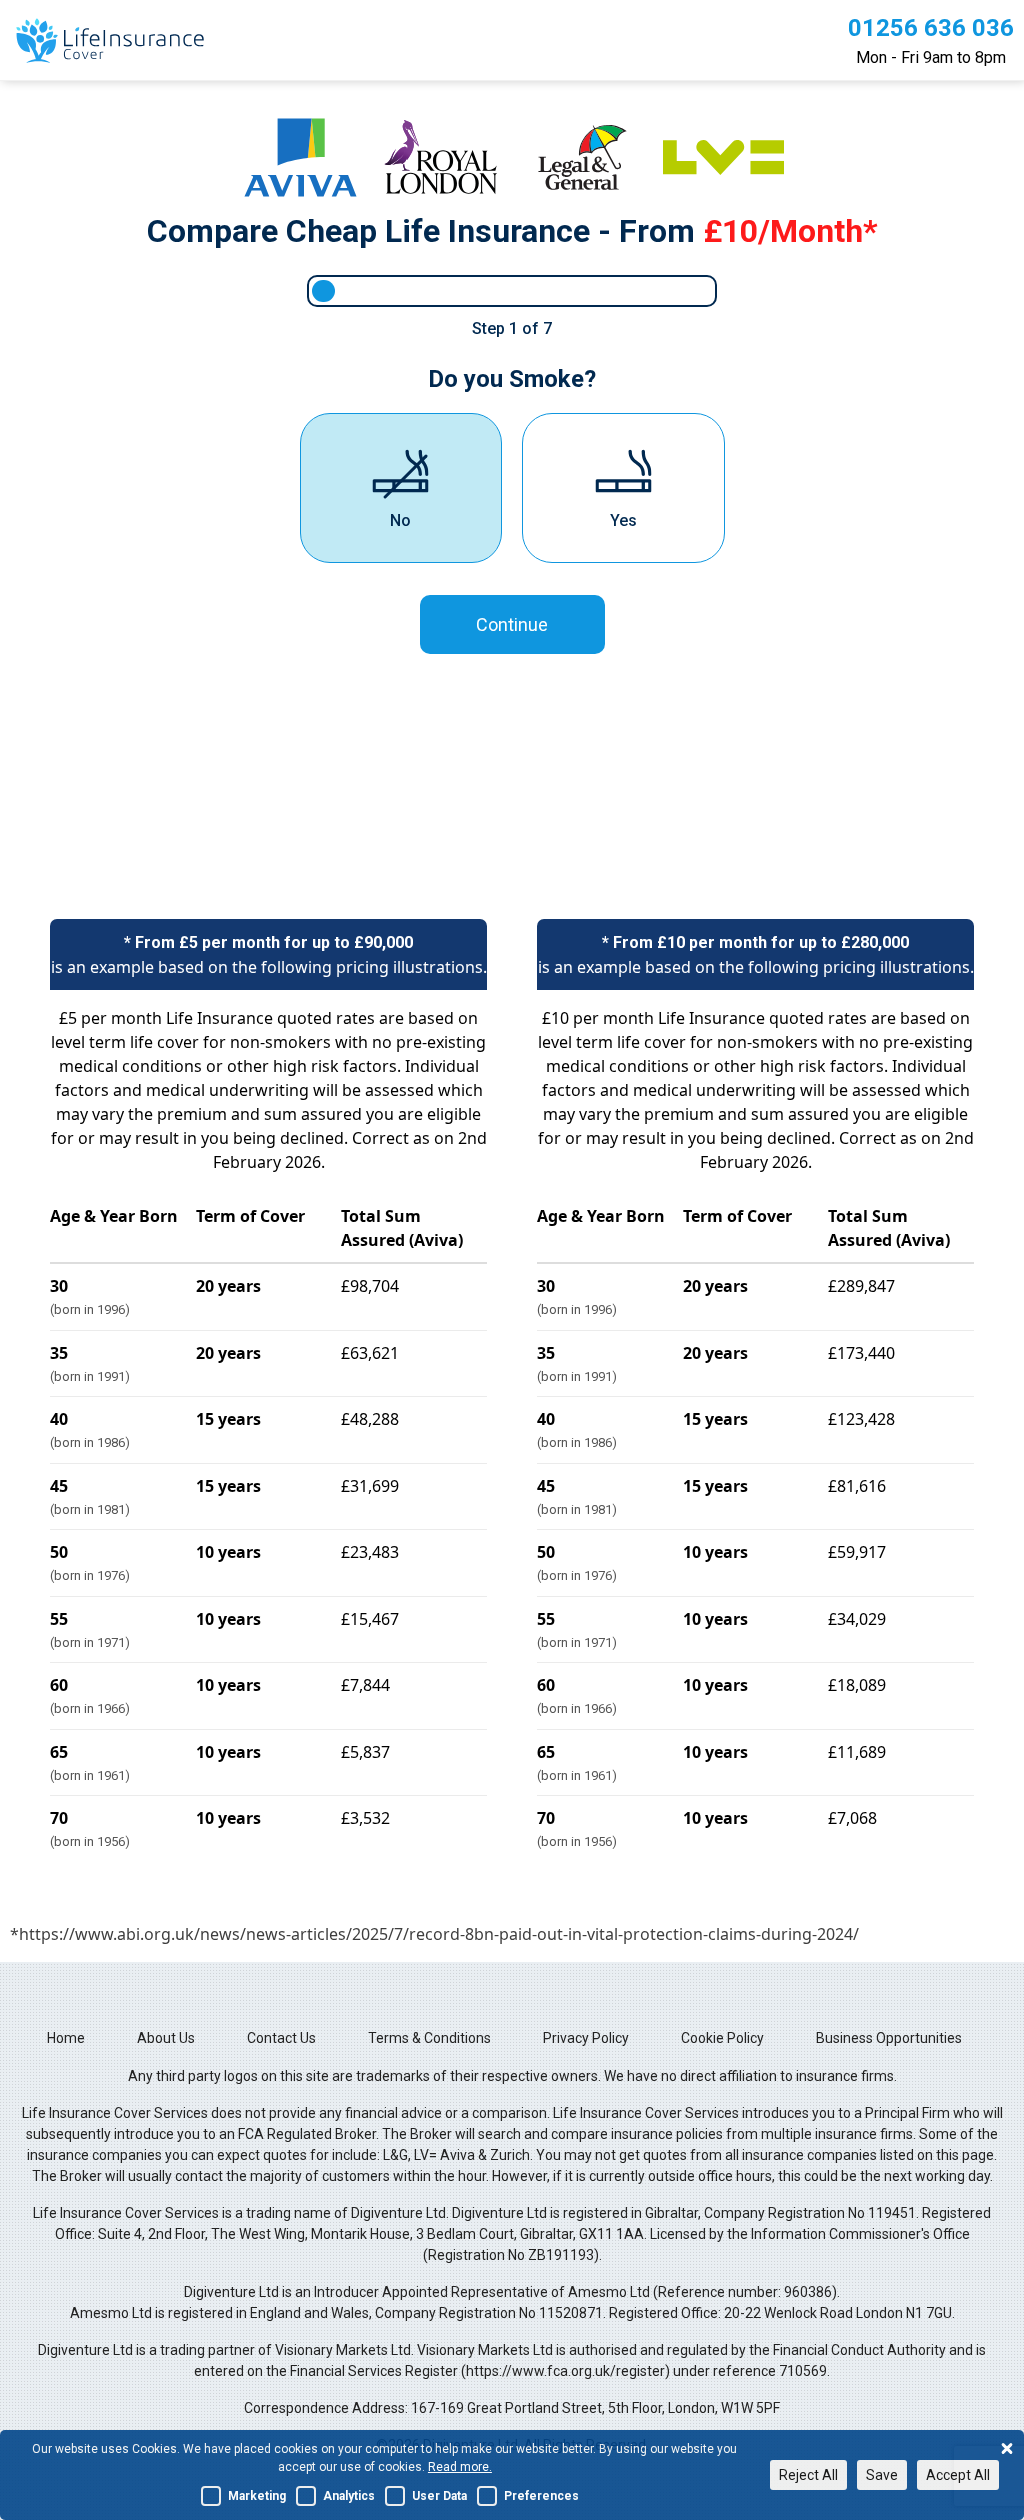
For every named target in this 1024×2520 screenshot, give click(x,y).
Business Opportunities (889, 2038)
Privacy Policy (586, 2038)
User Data (439, 2496)
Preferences (541, 2496)
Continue (512, 624)
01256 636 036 (931, 28)
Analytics (349, 2496)
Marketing (257, 2496)
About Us (166, 2038)
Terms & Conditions (429, 2038)
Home (66, 2038)
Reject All (808, 2475)
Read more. (460, 2467)
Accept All (958, 2475)
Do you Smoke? (512, 379)
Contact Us (281, 2038)
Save (882, 2475)
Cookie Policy (722, 2038)
